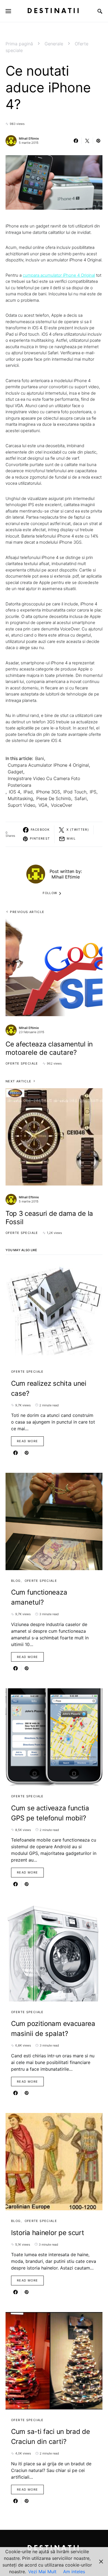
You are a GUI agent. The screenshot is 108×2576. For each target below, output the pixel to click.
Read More (27, 1441)
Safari (81, 798)
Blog (16, 1581)
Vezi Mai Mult (42, 2572)
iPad (28, 792)
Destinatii (54, 11)
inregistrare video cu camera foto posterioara (44, 782)
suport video (21, 805)
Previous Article (27, 912)
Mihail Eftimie (29, 138)
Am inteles (74, 2572)
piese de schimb (54, 798)
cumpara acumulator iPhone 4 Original (59, 275)
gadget (16, 772)
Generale (54, 44)
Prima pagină (19, 44)
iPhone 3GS (48, 792)
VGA (43, 805)
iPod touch (75, 792)
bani (40, 758)
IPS (93, 792)
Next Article (19, 1081)
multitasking (20, 798)
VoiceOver (62, 805)
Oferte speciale (22, 1063)
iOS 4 (15, 792)
